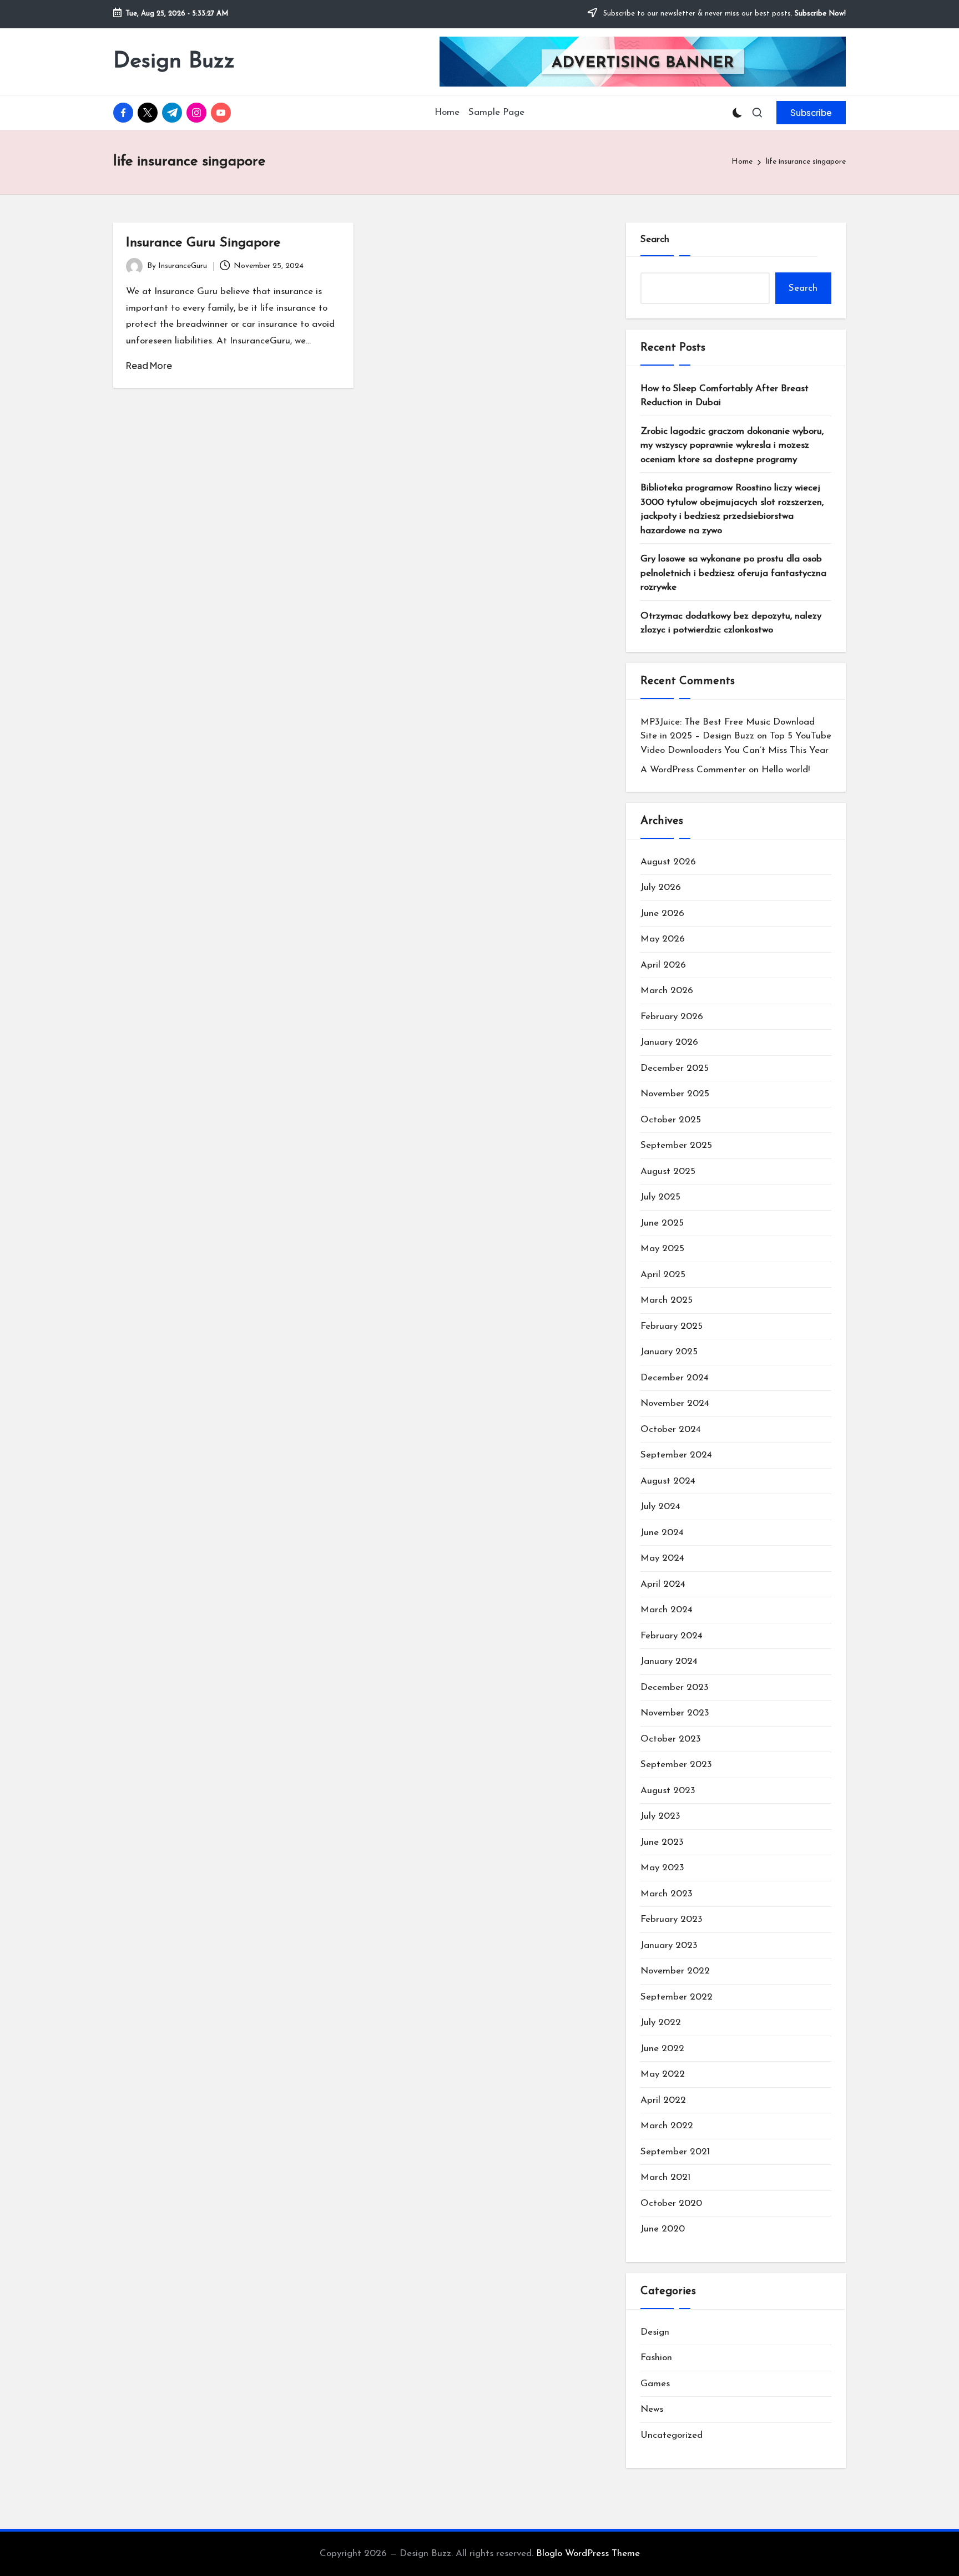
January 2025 (669, 1352)
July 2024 (660, 1507)
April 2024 (663, 1584)
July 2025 (660, 1197)
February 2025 (672, 1326)
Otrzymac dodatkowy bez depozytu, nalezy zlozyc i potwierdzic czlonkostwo (731, 623)
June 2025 (662, 1223)
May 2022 (663, 2074)
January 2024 (669, 1661)
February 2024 (672, 1636)
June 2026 (662, 914)
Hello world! (786, 770)
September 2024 (676, 1455)
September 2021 (675, 2152)
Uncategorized (672, 2435)
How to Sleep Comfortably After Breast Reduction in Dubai (725, 396)
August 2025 (668, 1171)
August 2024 (668, 1481)
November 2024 (675, 1403)
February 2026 (672, 1017)
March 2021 (665, 2177)
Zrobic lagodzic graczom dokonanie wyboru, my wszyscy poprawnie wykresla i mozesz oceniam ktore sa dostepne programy (732, 446)
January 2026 (669, 1042)
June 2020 (663, 2229)
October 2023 (671, 1739)
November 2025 (675, 1094)
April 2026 (663, 965)
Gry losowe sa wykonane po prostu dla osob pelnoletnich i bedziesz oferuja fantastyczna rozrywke (733, 573)
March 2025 (667, 1300)
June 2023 (662, 1842)
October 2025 (671, 1120)
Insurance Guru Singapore (203, 243)
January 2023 (669, 1945)
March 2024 (667, 1610)
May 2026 (663, 939)
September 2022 (677, 1997)
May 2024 (662, 1558)
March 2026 (667, 991)
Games (655, 2384)
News (652, 2409)
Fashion (656, 2358)
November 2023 (675, 1713)
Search (655, 239)
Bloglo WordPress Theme (588, 2554)
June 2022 (662, 2049)
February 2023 (672, 1919)
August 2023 (668, 1791)
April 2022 (663, 2100)
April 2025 (663, 1275)
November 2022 (675, 1971)
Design (655, 2332)
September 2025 (676, 1145)
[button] (811, 113)
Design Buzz (174, 62)
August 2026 (668, 862)
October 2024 (671, 1429)
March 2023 (667, 1894)
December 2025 (675, 1068)
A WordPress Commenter (693, 770)
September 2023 (676, 1765)
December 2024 (675, 1378)
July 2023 (660, 1816)
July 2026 (661, 887)
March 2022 (667, 2126)
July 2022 (661, 2023)
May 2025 (662, 1249)
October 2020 (671, 2203)
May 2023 (662, 1868)
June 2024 (662, 1533)
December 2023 (675, 1687)
